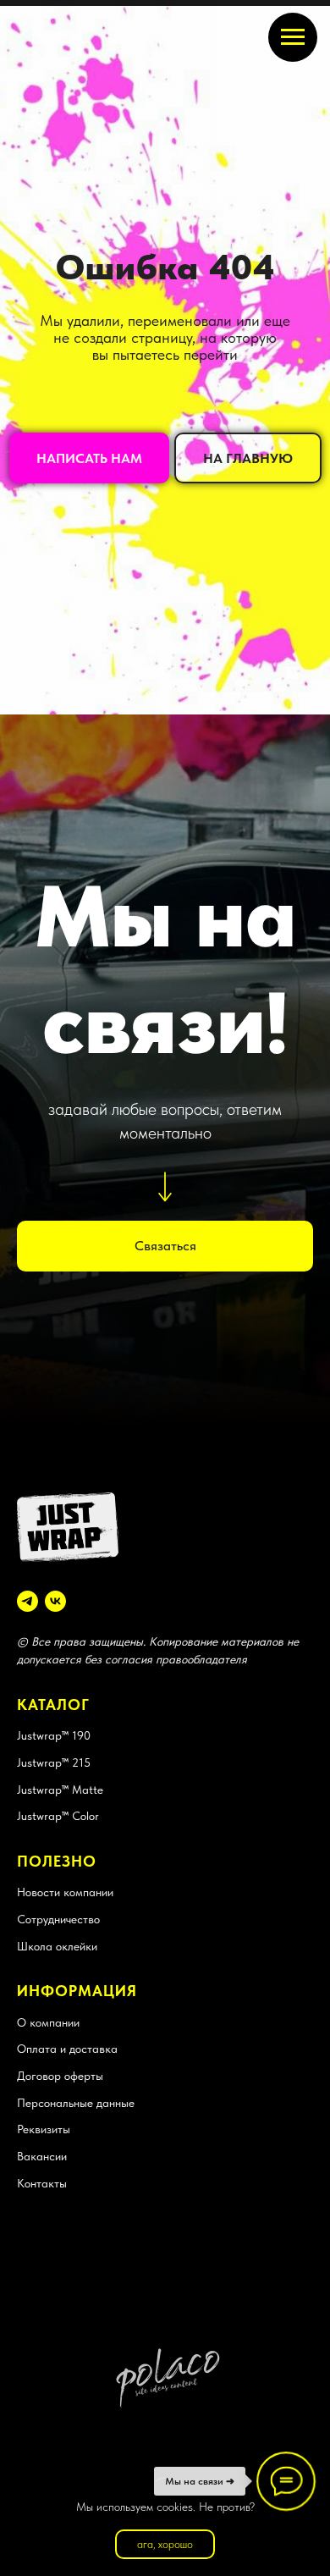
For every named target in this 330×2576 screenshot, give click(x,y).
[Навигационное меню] (293, 37)
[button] (89, 1389)
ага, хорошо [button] (165, 2544)
